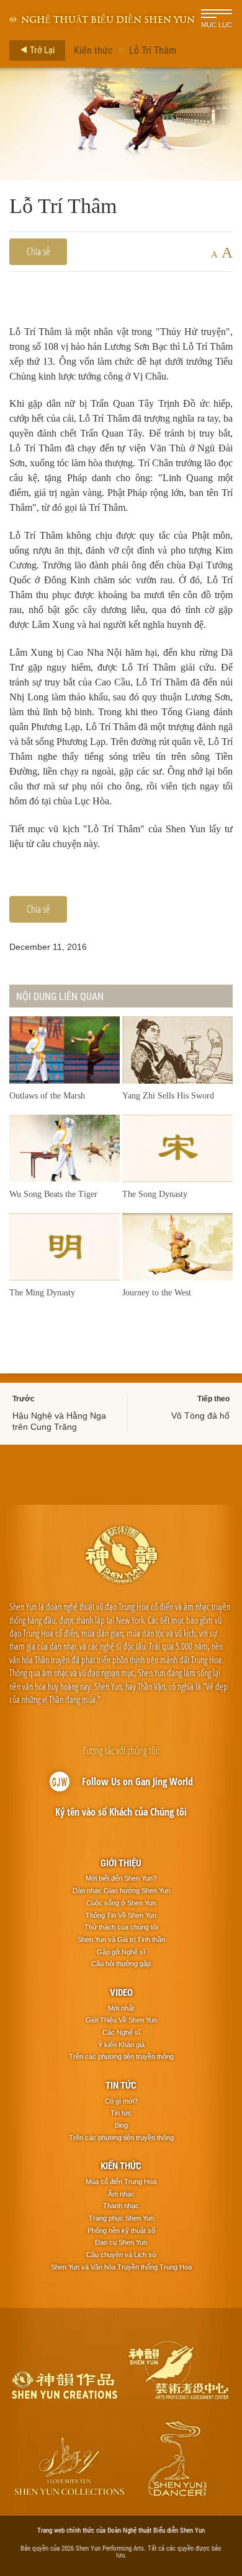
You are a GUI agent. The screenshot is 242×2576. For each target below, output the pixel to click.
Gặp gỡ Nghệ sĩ (121, 1952)
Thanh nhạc (121, 2206)
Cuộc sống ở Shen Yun (121, 1903)
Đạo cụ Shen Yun (121, 2242)
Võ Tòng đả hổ (200, 1416)
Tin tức (121, 2085)
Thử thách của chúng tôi (121, 1927)
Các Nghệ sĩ (121, 2032)
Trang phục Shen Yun (121, 2218)
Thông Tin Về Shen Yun (121, 1915)
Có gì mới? (121, 2101)
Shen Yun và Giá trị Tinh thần (121, 1939)
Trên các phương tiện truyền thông (121, 2056)
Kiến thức (93, 50)
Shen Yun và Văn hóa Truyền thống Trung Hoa (121, 2267)
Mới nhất (121, 2008)
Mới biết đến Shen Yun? (121, 1878)
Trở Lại (41, 50)
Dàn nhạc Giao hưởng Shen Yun (121, 1891)
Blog (121, 2125)
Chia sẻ (38, 251)
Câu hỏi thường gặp (121, 1964)
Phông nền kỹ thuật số (121, 2230)
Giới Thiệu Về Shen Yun (121, 2020)
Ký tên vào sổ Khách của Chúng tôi (121, 1812)
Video (121, 1992)
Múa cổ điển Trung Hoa (121, 2182)
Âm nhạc (121, 2194)
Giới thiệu (121, 1863)
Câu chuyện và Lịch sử (121, 2255)
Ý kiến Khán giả (121, 2045)
